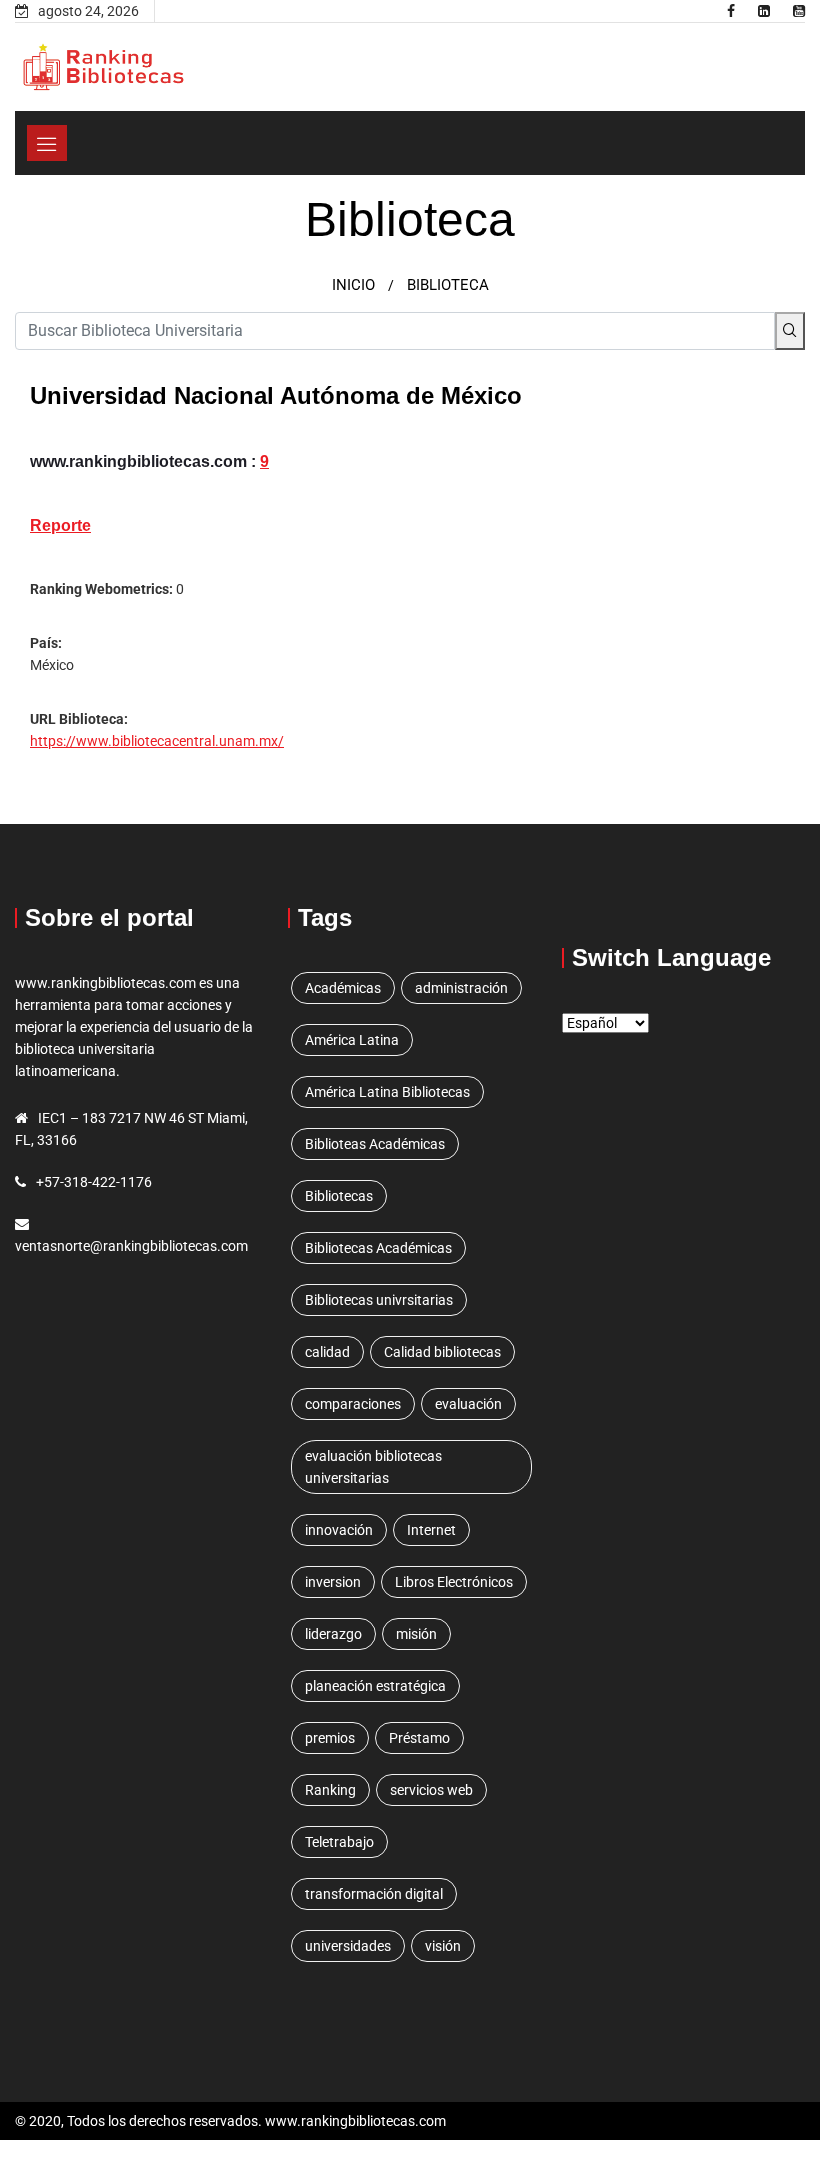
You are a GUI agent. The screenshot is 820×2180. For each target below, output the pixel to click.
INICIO (353, 285)
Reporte (60, 525)
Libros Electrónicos (454, 1582)
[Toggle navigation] (47, 143)
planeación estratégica (375, 1686)
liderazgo (333, 1634)
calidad (327, 1352)
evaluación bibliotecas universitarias (373, 1467)
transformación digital (374, 1894)
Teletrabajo (339, 1842)
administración (461, 988)
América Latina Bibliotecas (387, 1092)
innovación (339, 1530)
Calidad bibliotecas (442, 1352)
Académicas (343, 988)
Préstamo (419, 1738)
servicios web (431, 1790)
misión (416, 1634)
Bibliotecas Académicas (378, 1248)
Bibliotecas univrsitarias (379, 1300)
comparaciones (353, 1404)
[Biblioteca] (731, 11)
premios (330, 1738)
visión (443, 1946)
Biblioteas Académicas (375, 1144)
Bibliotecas (339, 1196)
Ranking (330, 1790)
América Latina (352, 1040)
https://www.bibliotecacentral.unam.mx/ (157, 741)
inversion (333, 1582)
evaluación (468, 1404)
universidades (348, 1946)
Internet (431, 1530)
